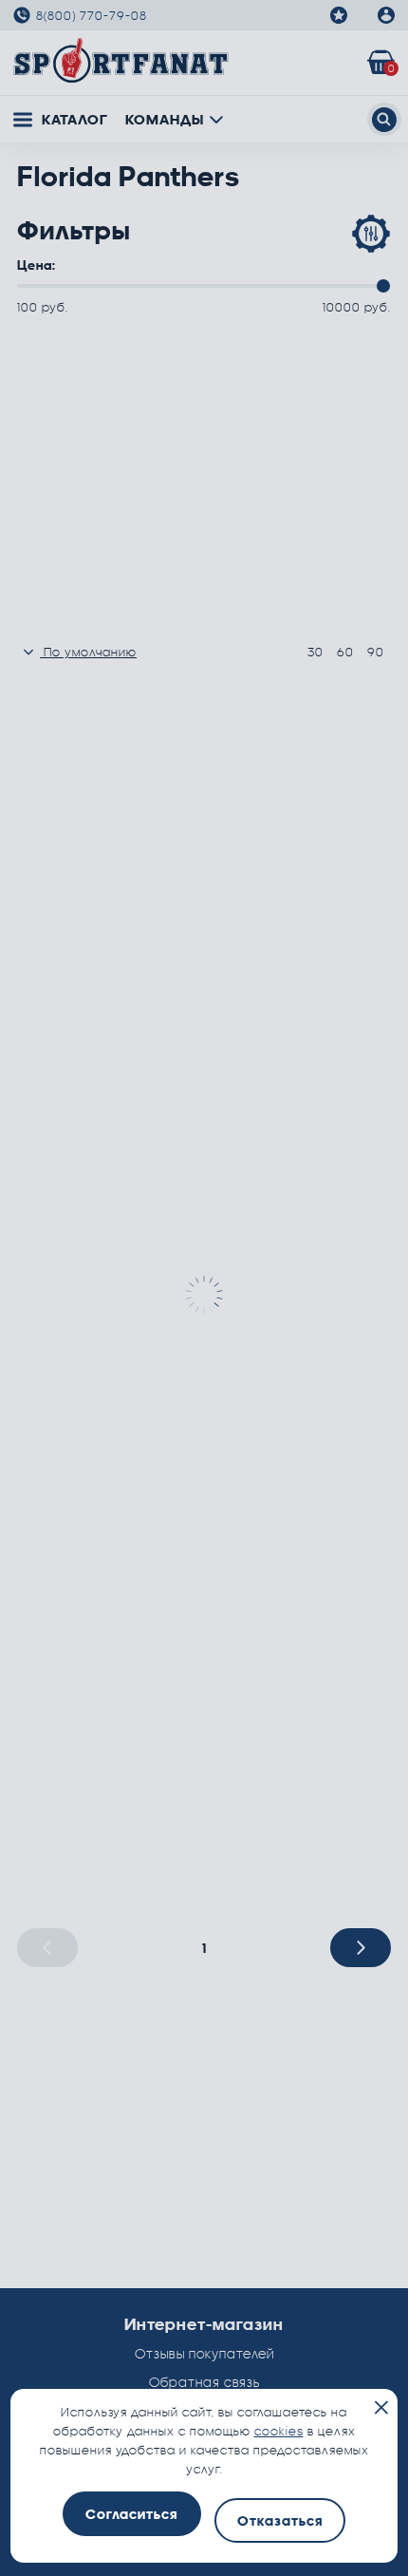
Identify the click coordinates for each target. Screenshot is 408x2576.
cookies (279, 2431)
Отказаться (280, 2520)
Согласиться (131, 2514)
